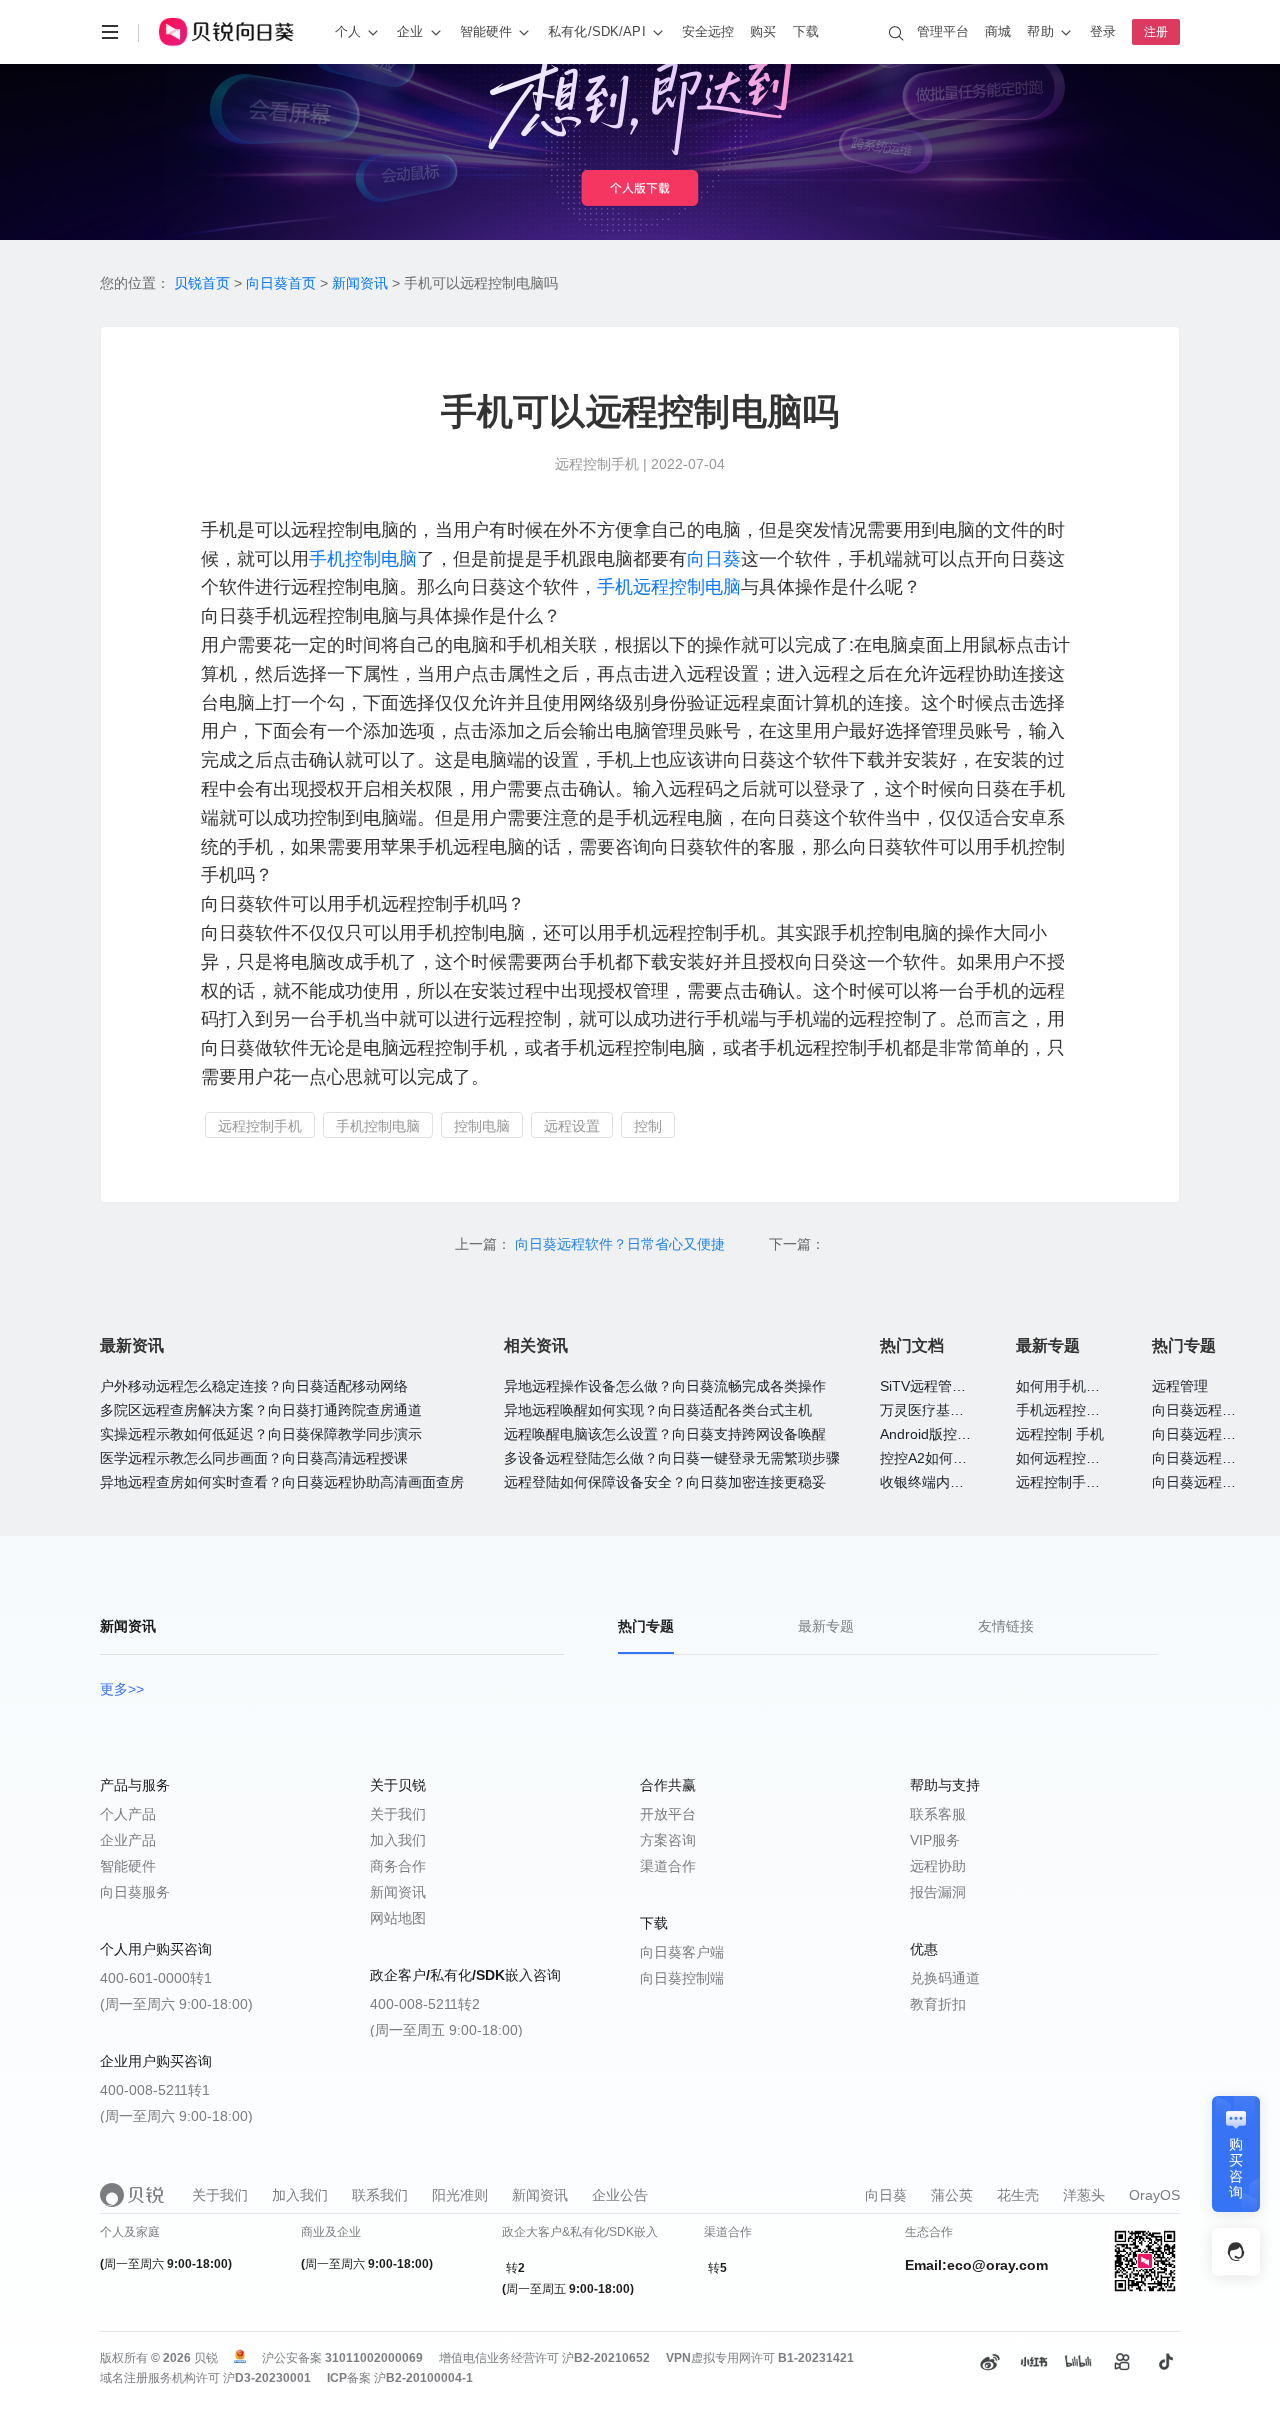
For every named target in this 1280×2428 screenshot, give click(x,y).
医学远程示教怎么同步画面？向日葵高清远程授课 (254, 1458)
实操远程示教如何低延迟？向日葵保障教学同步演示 (261, 1434)
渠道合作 (668, 1866)
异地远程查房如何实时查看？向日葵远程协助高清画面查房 (282, 1482)
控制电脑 (482, 1126)
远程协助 (938, 1866)
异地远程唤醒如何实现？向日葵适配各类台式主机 (658, 1410)
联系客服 (938, 1814)
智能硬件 (128, 1866)
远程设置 (572, 1126)
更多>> (122, 1689)
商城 (998, 31)
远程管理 (1180, 1386)
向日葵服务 (135, 1892)
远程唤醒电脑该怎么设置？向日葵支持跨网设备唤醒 (665, 1434)
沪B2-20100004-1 (423, 2378)
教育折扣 (938, 2004)
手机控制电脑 (363, 559)
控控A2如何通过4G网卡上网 (968, 1458)
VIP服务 (935, 1840)
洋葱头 (1084, 2195)
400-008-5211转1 (155, 2090)
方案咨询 (668, 1840)
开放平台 (668, 1814)
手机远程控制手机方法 (1086, 1410)
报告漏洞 (938, 1892)
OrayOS (1154, 2195)
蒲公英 (952, 2195)
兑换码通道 (945, 1978)
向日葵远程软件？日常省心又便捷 (622, 1244)
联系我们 (380, 2195)
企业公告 (620, 2195)
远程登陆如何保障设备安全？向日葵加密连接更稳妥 (665, 1482)
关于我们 (398, 1814)
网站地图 (398, 1918)
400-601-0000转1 (156, 1978)
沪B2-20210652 (606, 2358)
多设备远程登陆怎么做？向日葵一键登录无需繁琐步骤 (672, 1458)
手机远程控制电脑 (669, 587)
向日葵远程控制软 (1208, 1410)
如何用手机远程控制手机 (1093, 1386)
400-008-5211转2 (425, 2004)
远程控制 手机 (1060, 1434)
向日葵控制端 (682, 1978)
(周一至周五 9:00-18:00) (446, 2030)
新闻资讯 (360, 283)
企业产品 (128, 1840)
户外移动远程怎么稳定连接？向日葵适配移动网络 (254, 1386)
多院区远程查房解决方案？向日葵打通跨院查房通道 (261, 1410)
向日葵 (714, 559)
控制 (648, 1126)
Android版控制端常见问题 (960, 1434)
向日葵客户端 (682, 1952)
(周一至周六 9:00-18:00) (176, 2004)
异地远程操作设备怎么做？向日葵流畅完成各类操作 (665, 1386)
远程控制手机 (260, 1126)
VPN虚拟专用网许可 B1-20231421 (760, 2358)
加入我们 (398, 1840)
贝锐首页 (202, 283)
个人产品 (128, 1814)
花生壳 (1018, 2195)
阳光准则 (460, 2195)
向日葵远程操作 (1201, 1458)
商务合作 (398, 1866)
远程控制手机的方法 (1079, 1482)
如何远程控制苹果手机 (1086, 1458)
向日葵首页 (281, 283)
